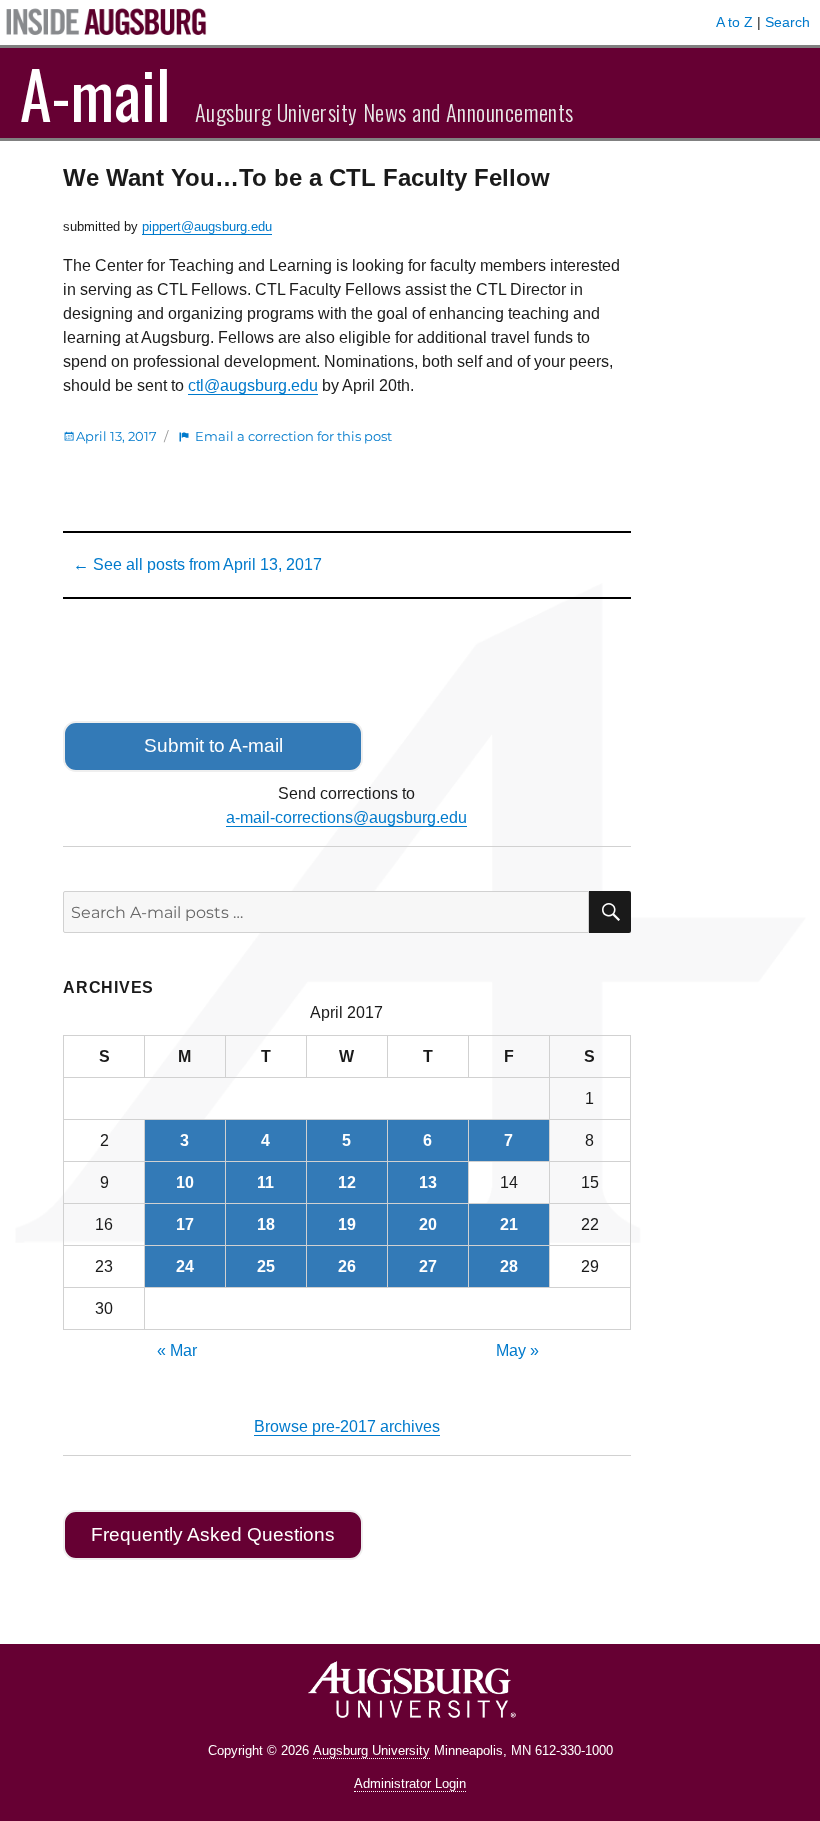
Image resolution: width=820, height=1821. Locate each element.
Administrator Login (410, 1783)
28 (509, 1266)
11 (265, 1182)
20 (428, 1224)
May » (517, 1350)
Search (787, 22)
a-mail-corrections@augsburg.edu (346, 817)
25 (266, 1266)
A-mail (95, 93)
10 (185, 1182)
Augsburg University (371, 1750)
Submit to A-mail (213, 745)
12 (347, 1182)
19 (347, 1224)
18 (266, 1224)
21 (509, 1224)
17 (185, 1224)
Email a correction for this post (293, 436)
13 (428, 1182)
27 (428, 1266)
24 (185, 1266)
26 (347, 1266)
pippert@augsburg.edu (207, 226)
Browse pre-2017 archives (347, 1426)
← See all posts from (197, 564)
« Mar (177, 1350)
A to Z (734, 22)
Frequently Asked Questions (213, 1534)
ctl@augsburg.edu (253, 385)
